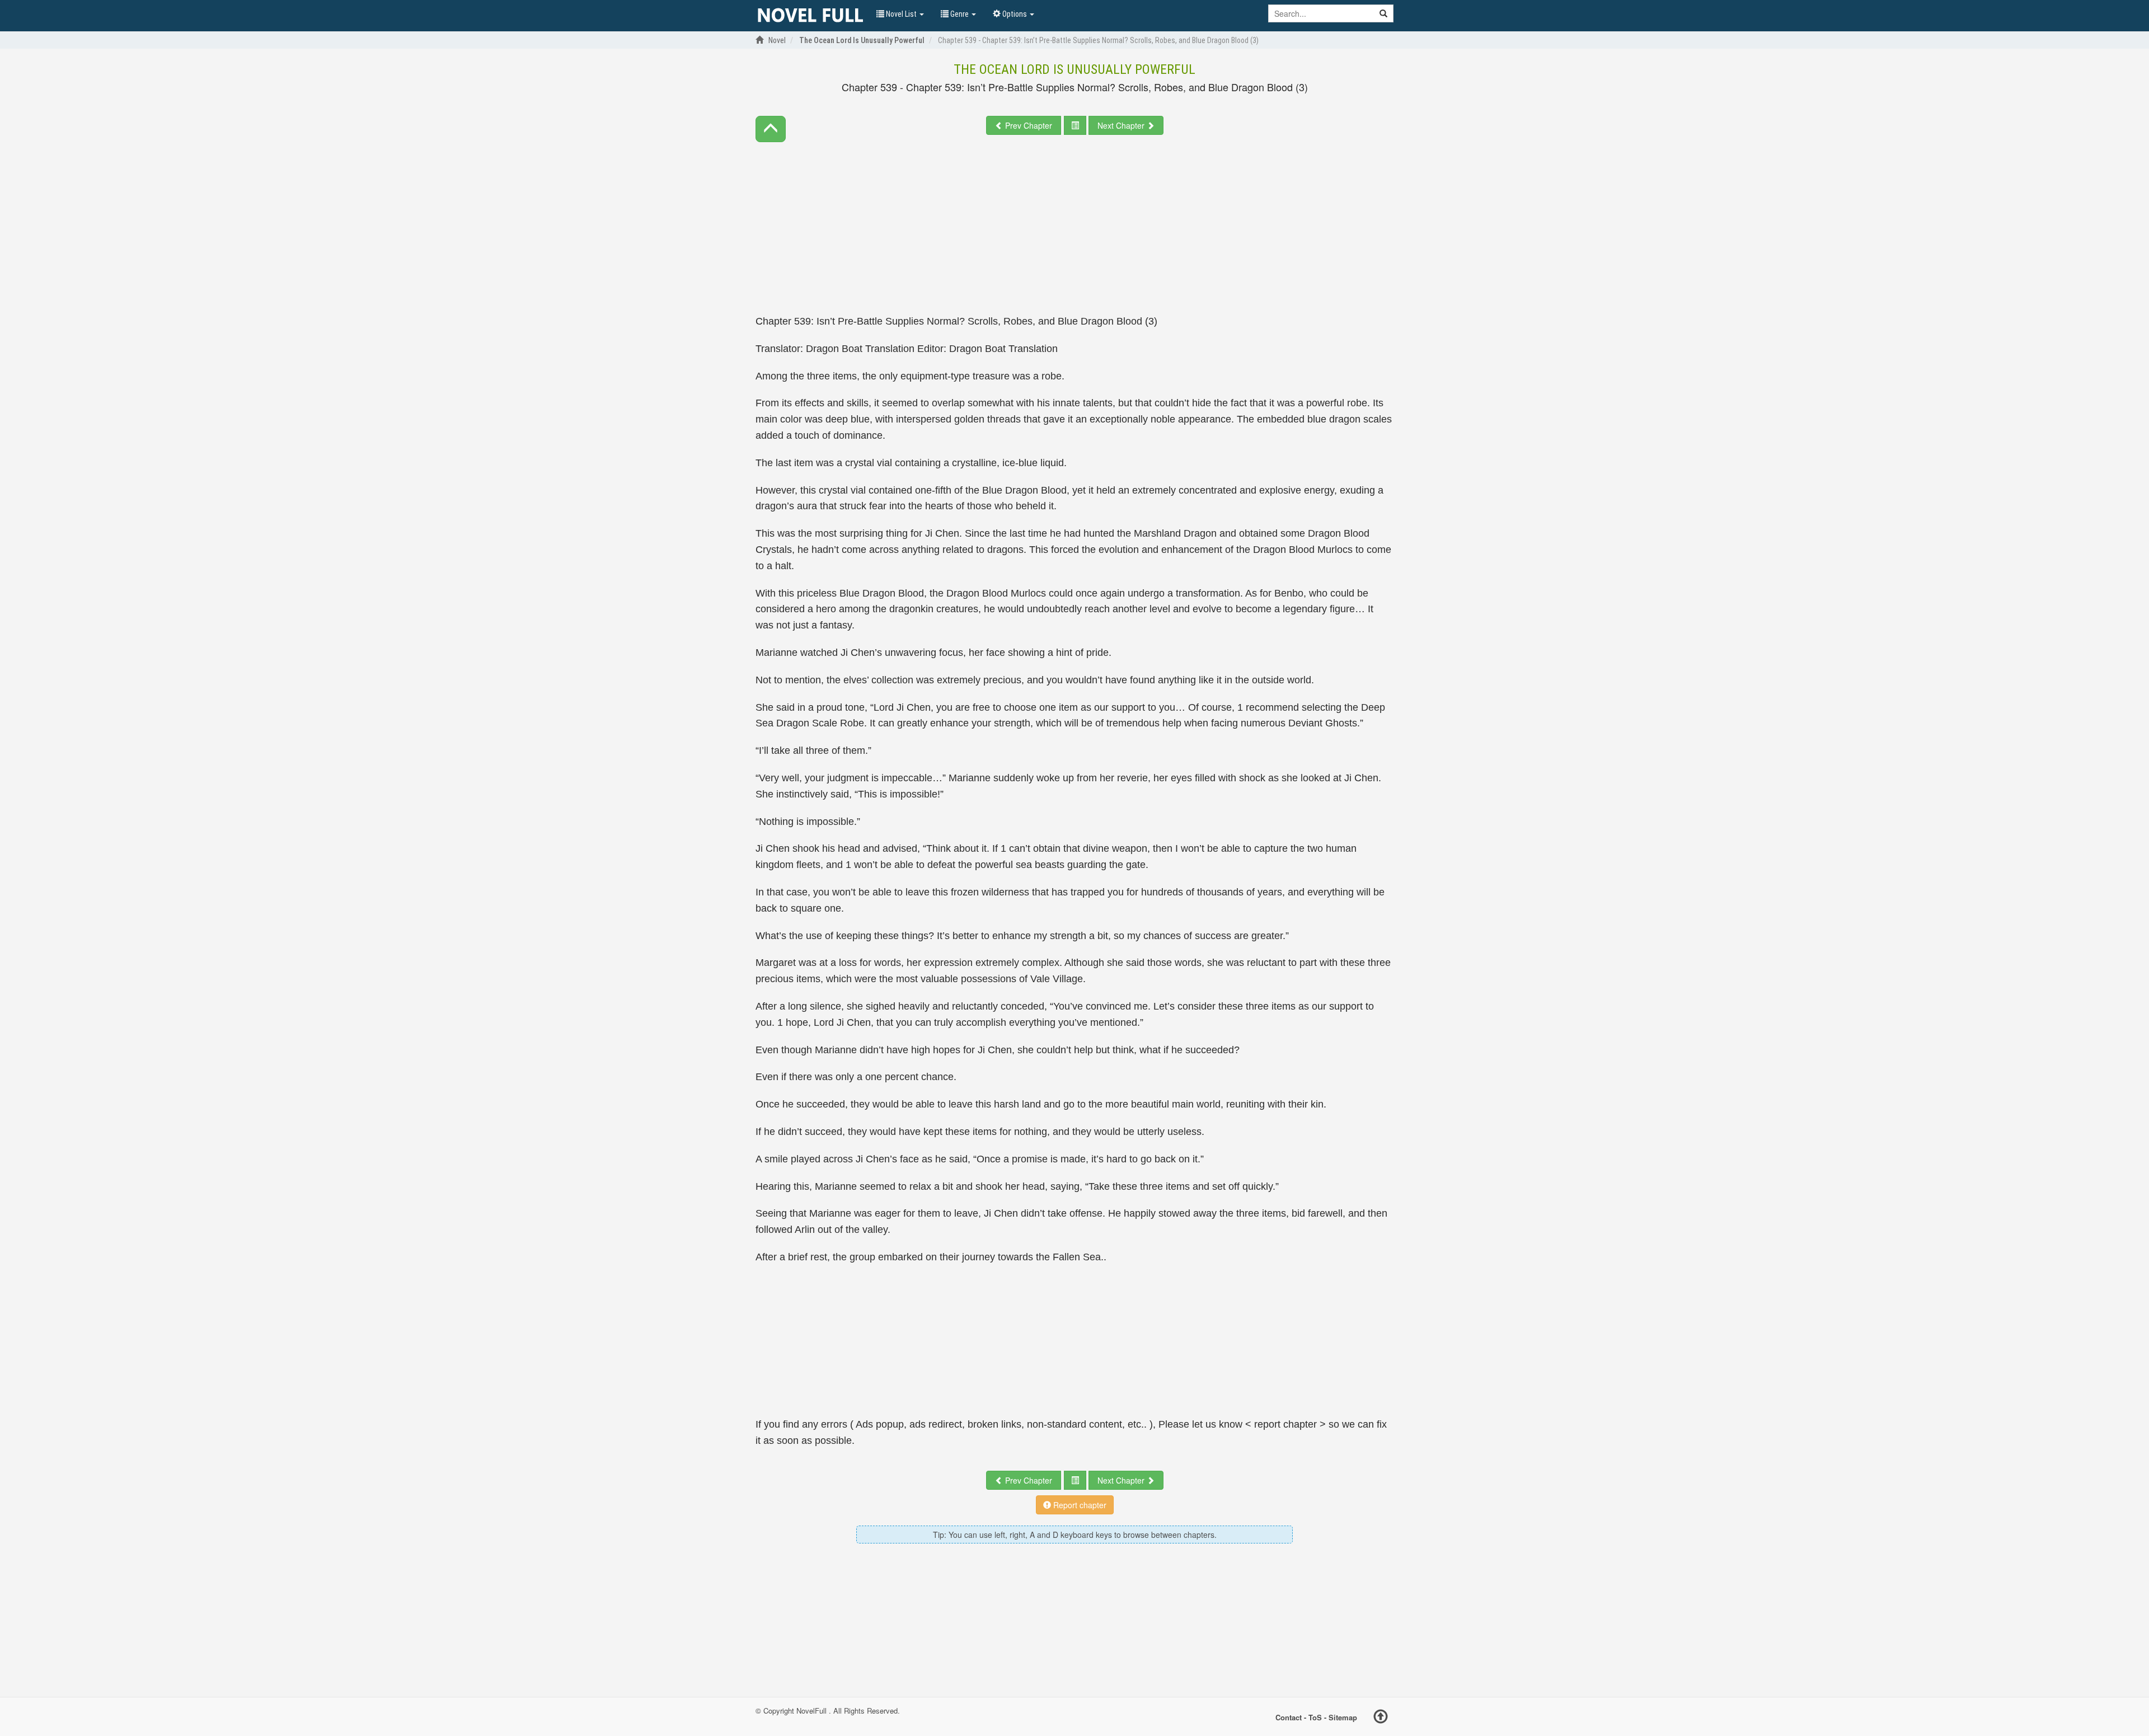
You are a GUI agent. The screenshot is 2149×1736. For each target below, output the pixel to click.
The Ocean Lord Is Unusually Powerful (1074, 69)
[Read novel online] (810, 16)
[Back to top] (1381, 1718)
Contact (1289, 1717)
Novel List (901, 14)
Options (1015, 14)
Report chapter (1079, 1505)
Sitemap (1343, 1717)
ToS (1315, 1717)
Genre (959, 14)
